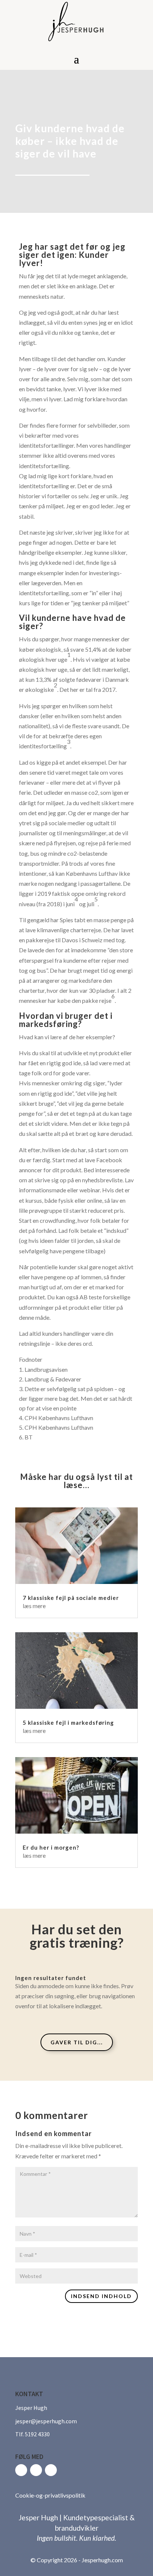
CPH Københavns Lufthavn (59, 1418)
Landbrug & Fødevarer (53, 1379)
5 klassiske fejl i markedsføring (68, 1723)
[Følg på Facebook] (21, 2470)
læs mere (34, 1606)
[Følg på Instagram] (36, 2470)
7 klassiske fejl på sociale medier (71, 1598)
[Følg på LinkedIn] (51, 2470)
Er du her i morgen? (51, 1847)
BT (29, 1437)
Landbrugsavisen (46, 1369)
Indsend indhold (101, 2296)
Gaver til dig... (77, 2042)
